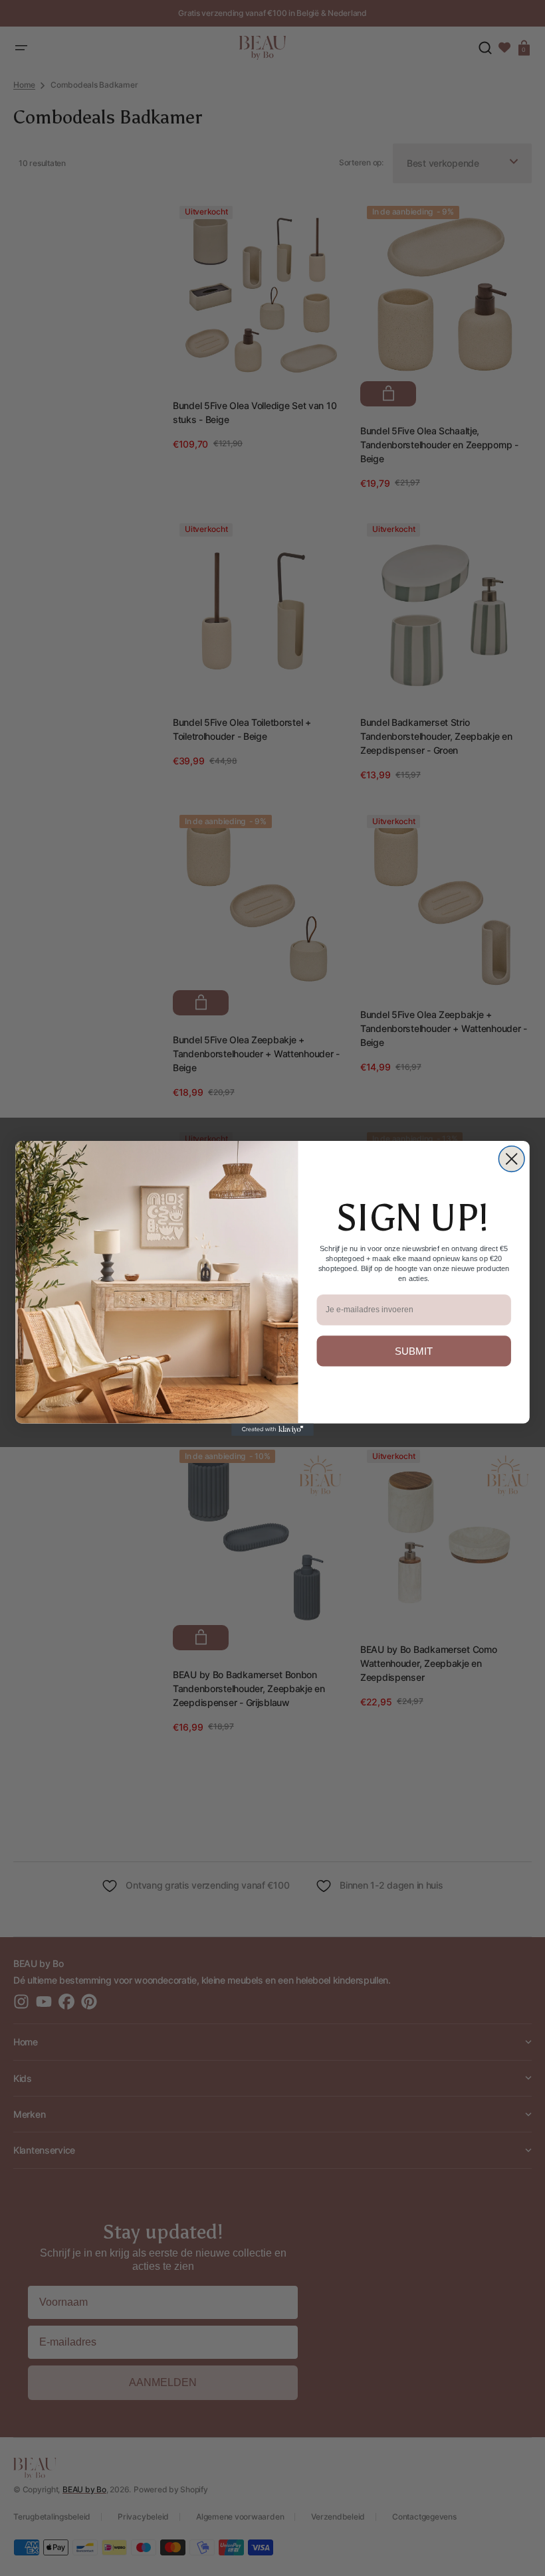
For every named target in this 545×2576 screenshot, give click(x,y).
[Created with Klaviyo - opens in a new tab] (272, 1429)
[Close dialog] (511, 1159)
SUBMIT (414, 1350)
